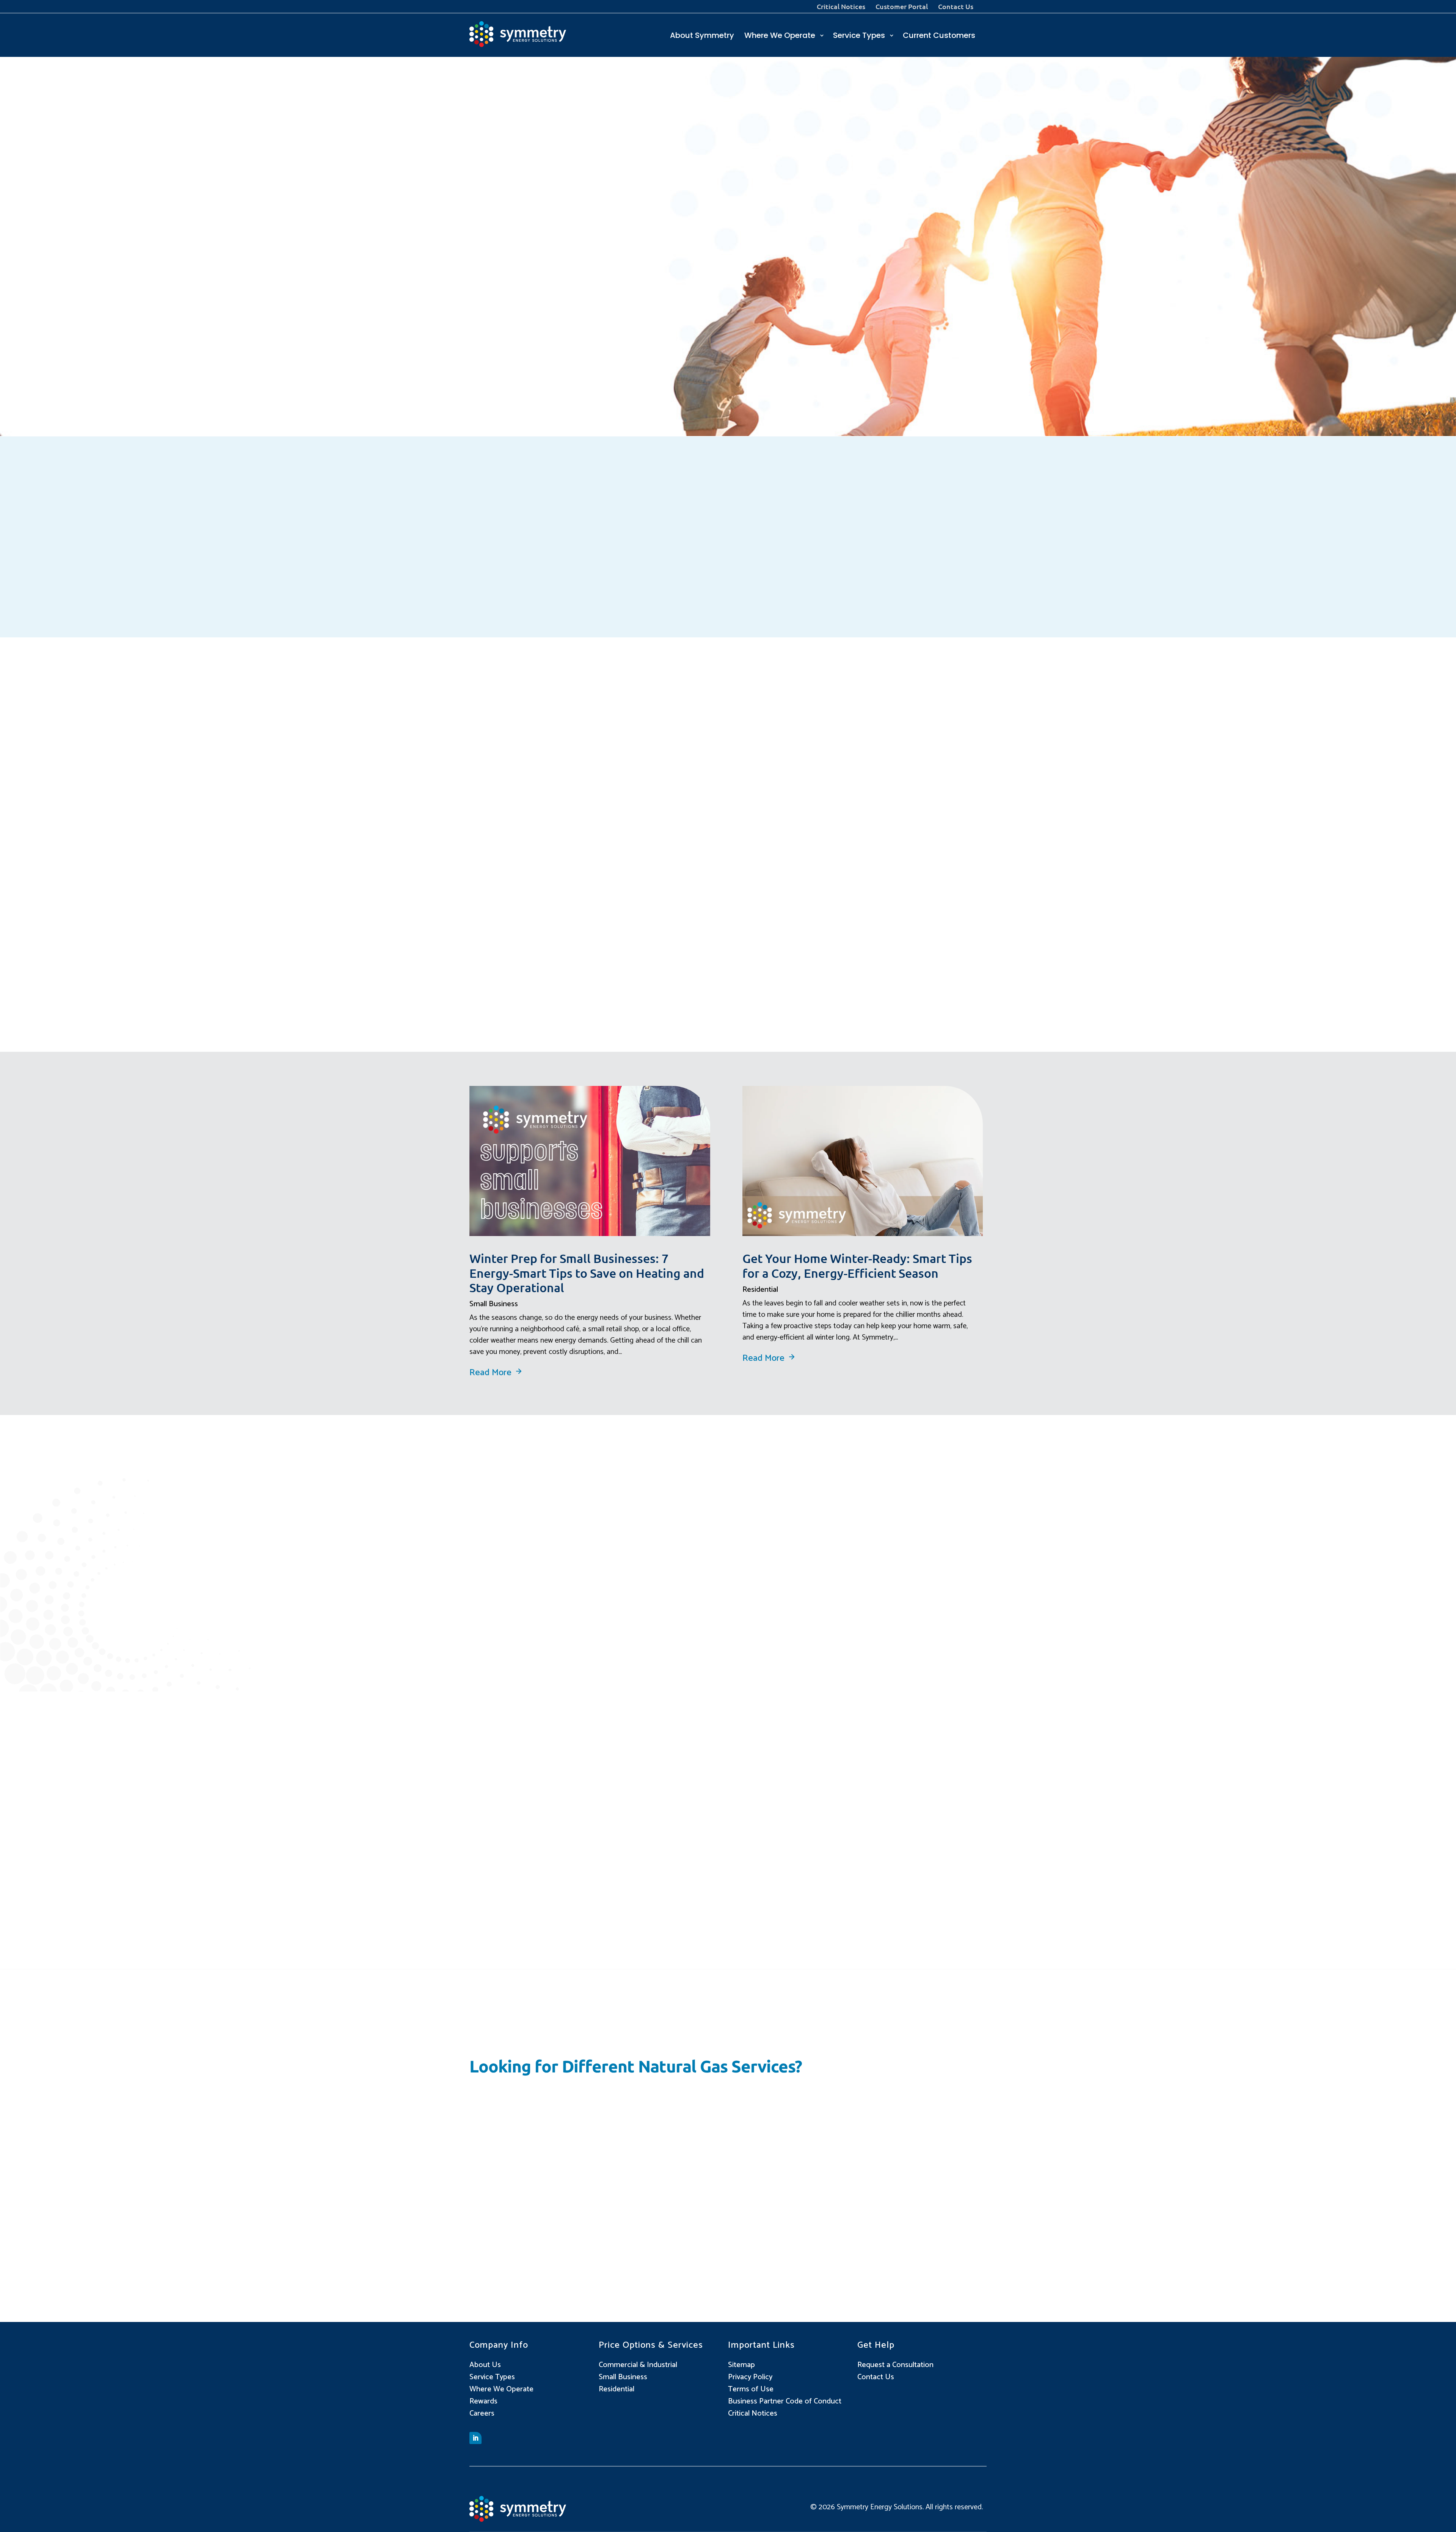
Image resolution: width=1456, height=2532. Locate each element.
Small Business (494, 1304)
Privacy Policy (750, 2377)
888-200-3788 (554, 368)
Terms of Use (751, 2389)
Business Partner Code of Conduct (785, 2401)
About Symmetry (702, 36)
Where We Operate (780, 36)
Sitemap (741, 2365)
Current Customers (939, 36)
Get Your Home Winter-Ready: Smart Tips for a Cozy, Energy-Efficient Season (857, 1265)
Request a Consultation (895, 2365)
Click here (616, 387)
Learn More (528, 1882)
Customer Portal (902, 7)
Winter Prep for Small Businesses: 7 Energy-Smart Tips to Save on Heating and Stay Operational (587, 1273)
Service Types (859, 36)
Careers (482, 2414)
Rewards (483, 2401)
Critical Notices (841, 7)
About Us (485, 2365)
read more (490, 1373)
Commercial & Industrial (638, 2365)
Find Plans (770, 2224)
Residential (760, 1290)
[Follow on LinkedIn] (475, 2438)
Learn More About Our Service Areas (831, 1606)
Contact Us (956, 7)
